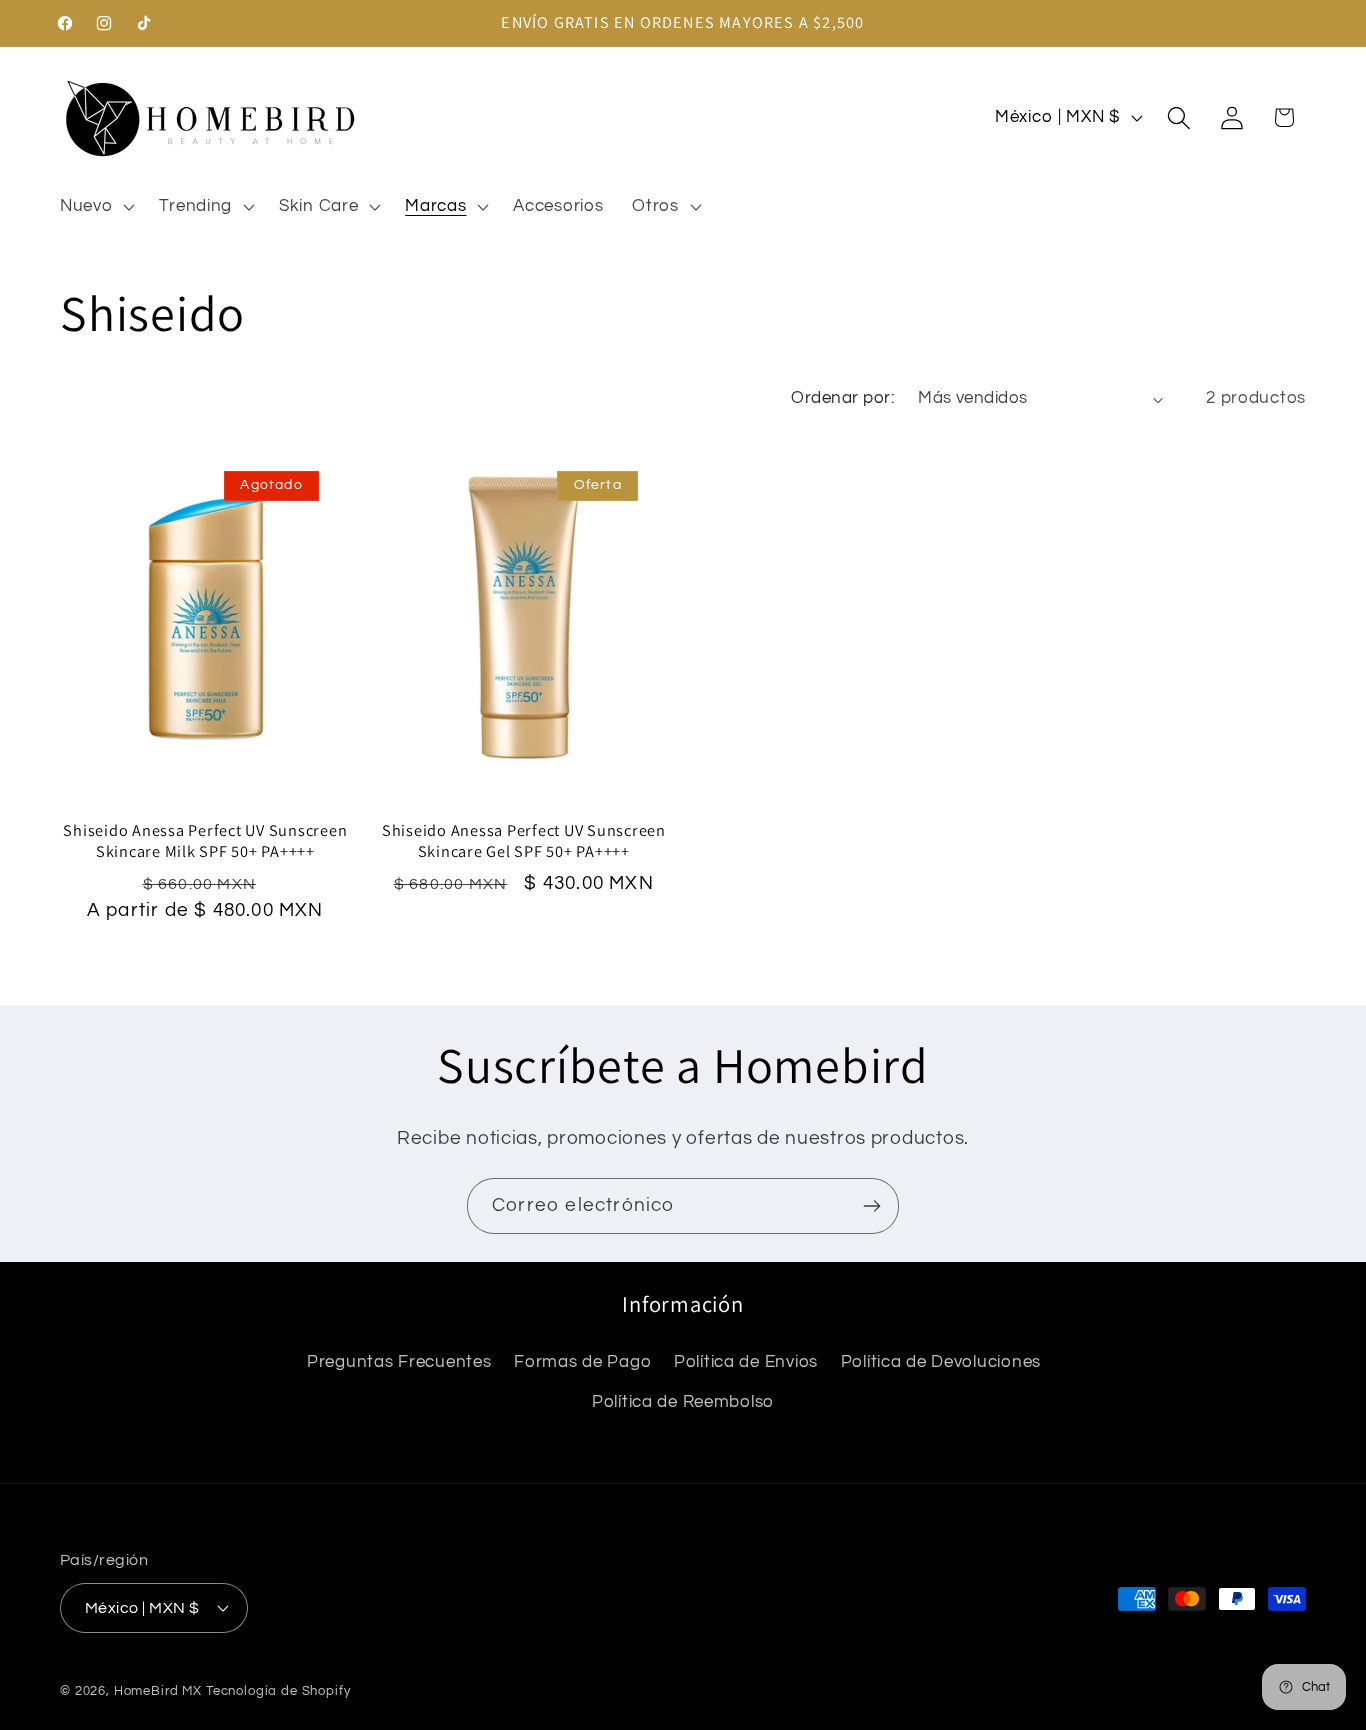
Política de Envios (746, 1362)
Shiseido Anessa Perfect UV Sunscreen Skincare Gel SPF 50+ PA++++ (524, 841)
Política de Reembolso (683, 1402)
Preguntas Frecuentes (399, 1362)
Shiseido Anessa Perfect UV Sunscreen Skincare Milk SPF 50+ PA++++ (205, 841)
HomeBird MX (158, 1690)
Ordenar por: (842, 398)
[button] (95, 206)
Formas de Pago (582, 1362)
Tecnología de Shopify (278, 1690)
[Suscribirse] (871, 1206)
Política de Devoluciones (941, 1362)
